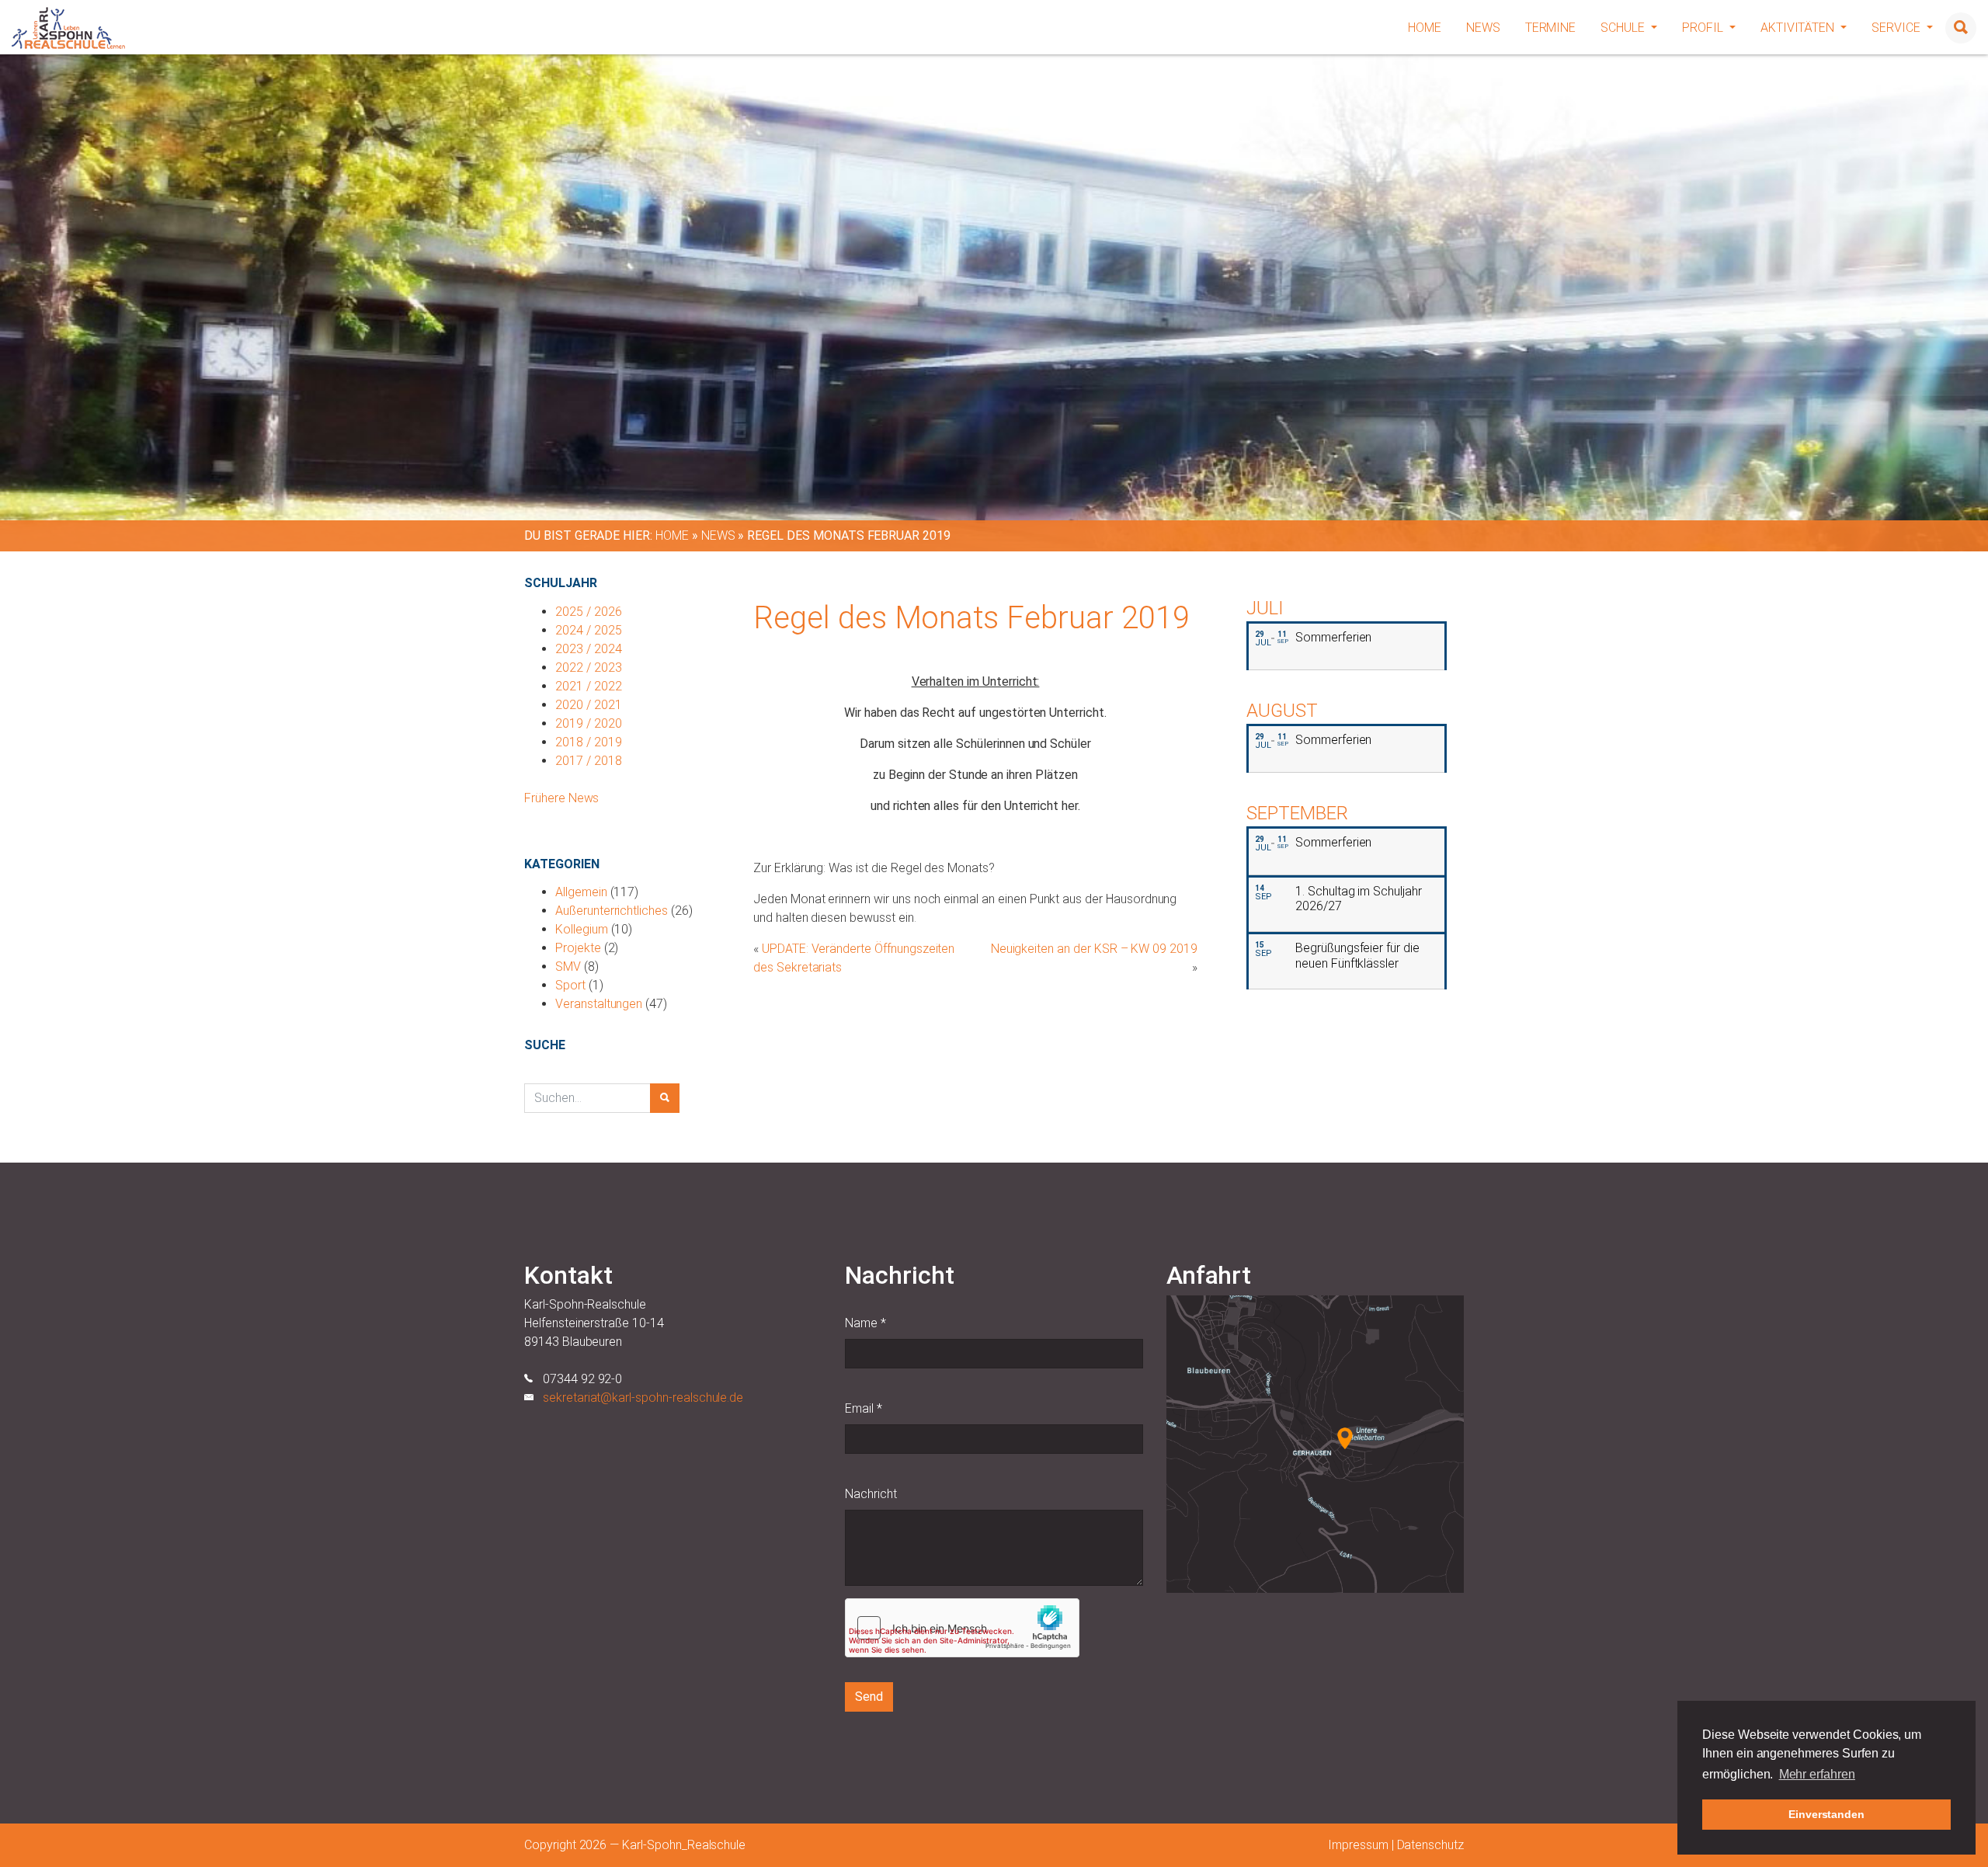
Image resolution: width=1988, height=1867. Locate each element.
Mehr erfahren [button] (1817, 1774)
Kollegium (582, 929)
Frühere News (561, 798)
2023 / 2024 (588, 649)
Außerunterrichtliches (612, 911)
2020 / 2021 (588, 705)
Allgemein (581, 892)
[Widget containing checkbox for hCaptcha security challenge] (962, 1628)
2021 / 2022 (588, 686)
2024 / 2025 (588, 630)
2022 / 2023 (588, 668)
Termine (1551, 28)
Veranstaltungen (599, 1004)
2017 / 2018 (588, 761)
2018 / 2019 (588, 742)
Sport (570, 985)
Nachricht (871, 1494)
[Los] (665, 1098)
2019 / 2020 (588, 723)
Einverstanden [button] (1826, 1814)
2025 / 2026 (588, 612)
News (1483, 28)
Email (864, 1408)
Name (865, 1323)
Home (1425, 28)
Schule (1624, 28)
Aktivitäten (1799, 28)
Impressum (1358, 1845)
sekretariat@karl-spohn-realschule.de (643, 1398)
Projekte (578, 948)
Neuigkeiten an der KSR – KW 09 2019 (1094, 949)
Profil (1704, 28)
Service (1898, 28)
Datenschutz (1430, 1845)
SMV (568, 967)
